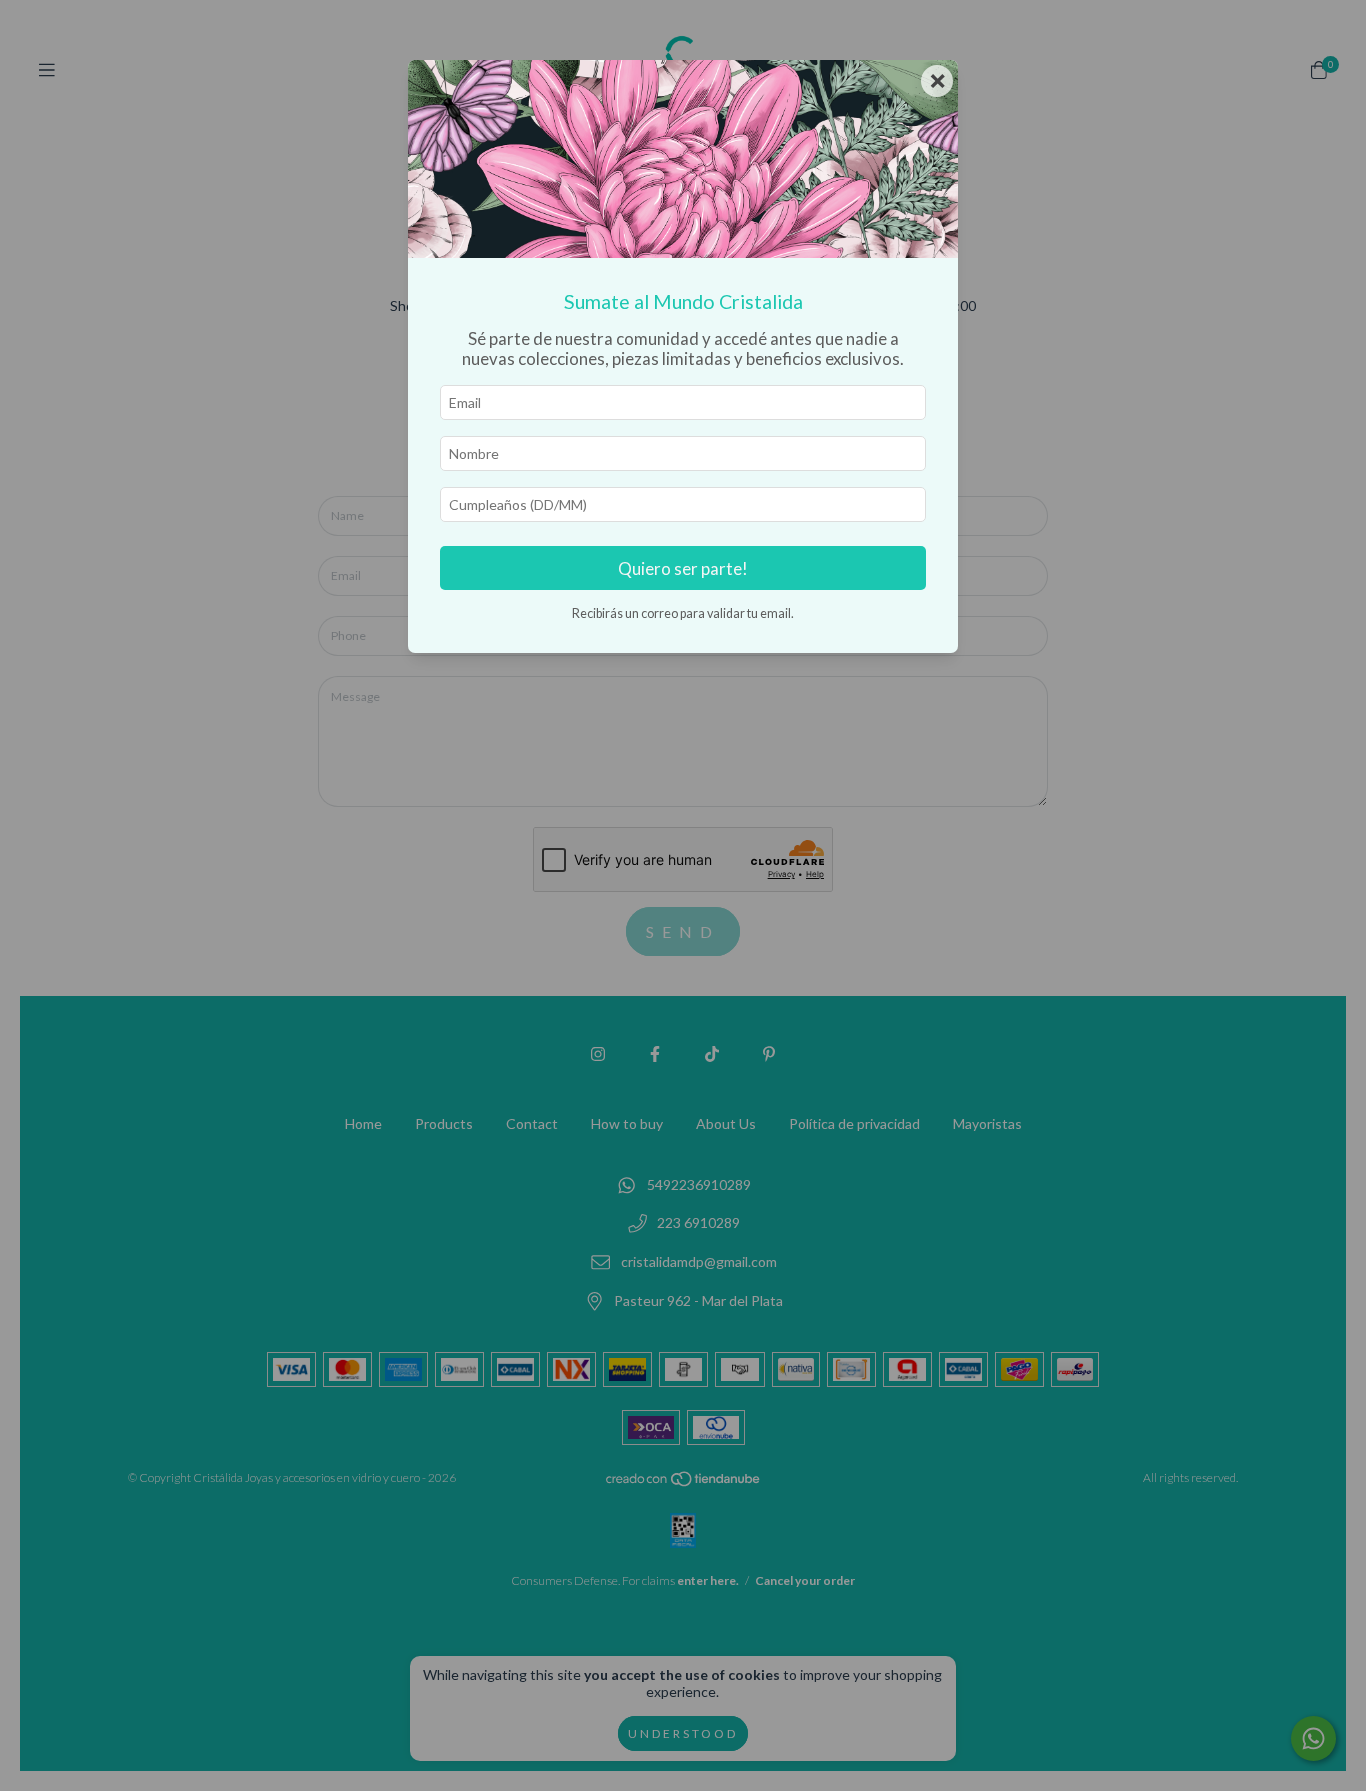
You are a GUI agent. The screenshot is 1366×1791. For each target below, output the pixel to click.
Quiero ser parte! (683, 568)
